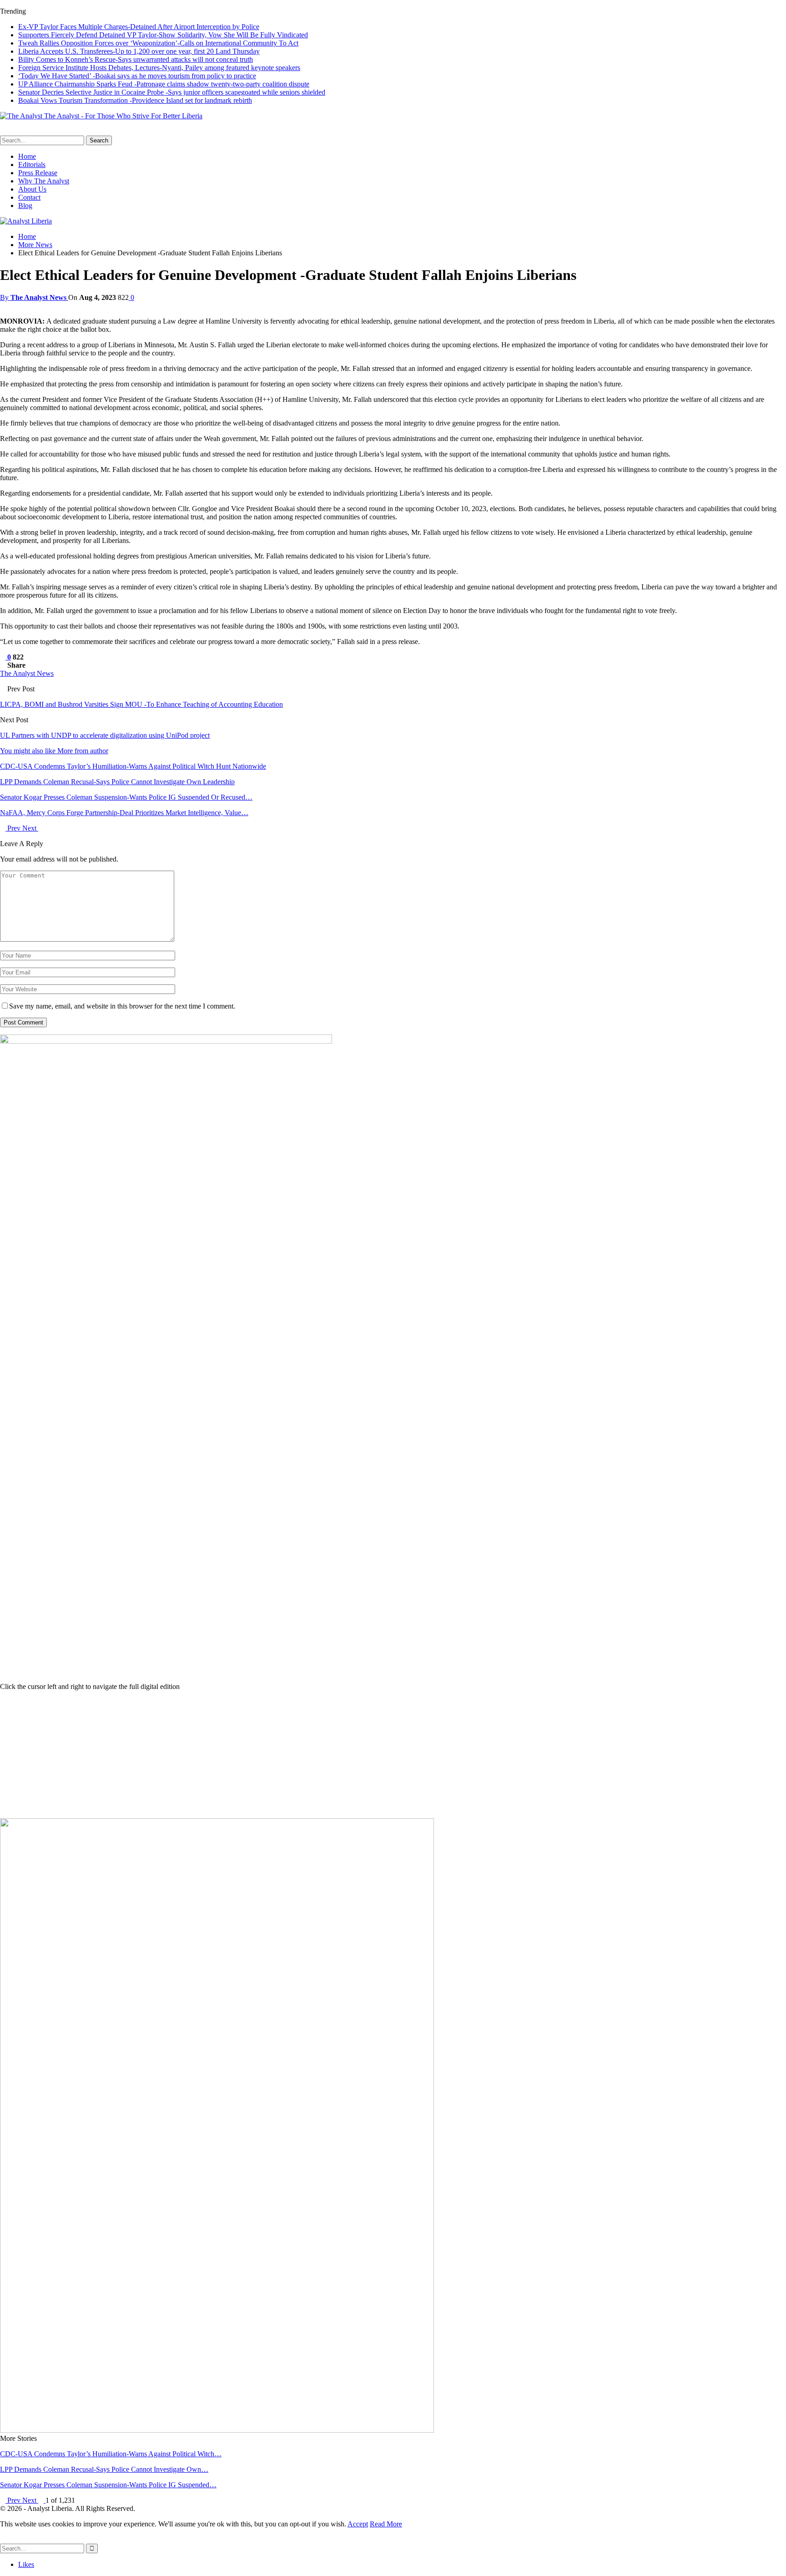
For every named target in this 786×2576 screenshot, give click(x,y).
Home (27, 156)
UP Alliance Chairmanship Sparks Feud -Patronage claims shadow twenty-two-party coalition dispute (164, 84)
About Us (32, 189)
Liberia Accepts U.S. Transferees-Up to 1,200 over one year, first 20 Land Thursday (139, 51)
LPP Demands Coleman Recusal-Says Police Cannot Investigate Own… (104, 2469)
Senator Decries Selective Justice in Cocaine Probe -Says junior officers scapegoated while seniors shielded (172, 92)
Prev (14, 828)
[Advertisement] (393, 1755)
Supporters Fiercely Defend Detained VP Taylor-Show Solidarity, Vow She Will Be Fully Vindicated (163, 35)
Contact (29, 197)
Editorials (32, 165)
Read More (386, 2524)
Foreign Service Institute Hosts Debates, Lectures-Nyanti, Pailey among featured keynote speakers (159, 68)
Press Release (38, 173)
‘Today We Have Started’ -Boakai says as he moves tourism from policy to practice (137, 76)
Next (30, 828)
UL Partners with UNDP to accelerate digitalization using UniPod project (105, 735)
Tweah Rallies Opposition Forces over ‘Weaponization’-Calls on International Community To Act (158, 43)
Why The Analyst (44, 181)
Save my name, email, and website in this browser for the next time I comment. (122, 1006)
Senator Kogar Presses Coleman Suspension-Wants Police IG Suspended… (108, 2485)
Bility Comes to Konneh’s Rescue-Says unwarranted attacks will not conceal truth (136, 59)
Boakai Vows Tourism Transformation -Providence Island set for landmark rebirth (135, 100)
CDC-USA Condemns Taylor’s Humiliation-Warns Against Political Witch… (111, 2454)
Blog (25, 205)
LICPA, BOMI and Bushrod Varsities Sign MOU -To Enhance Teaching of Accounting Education (141, 704)
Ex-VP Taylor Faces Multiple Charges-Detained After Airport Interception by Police (139, 27)
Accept (358, 2524)
